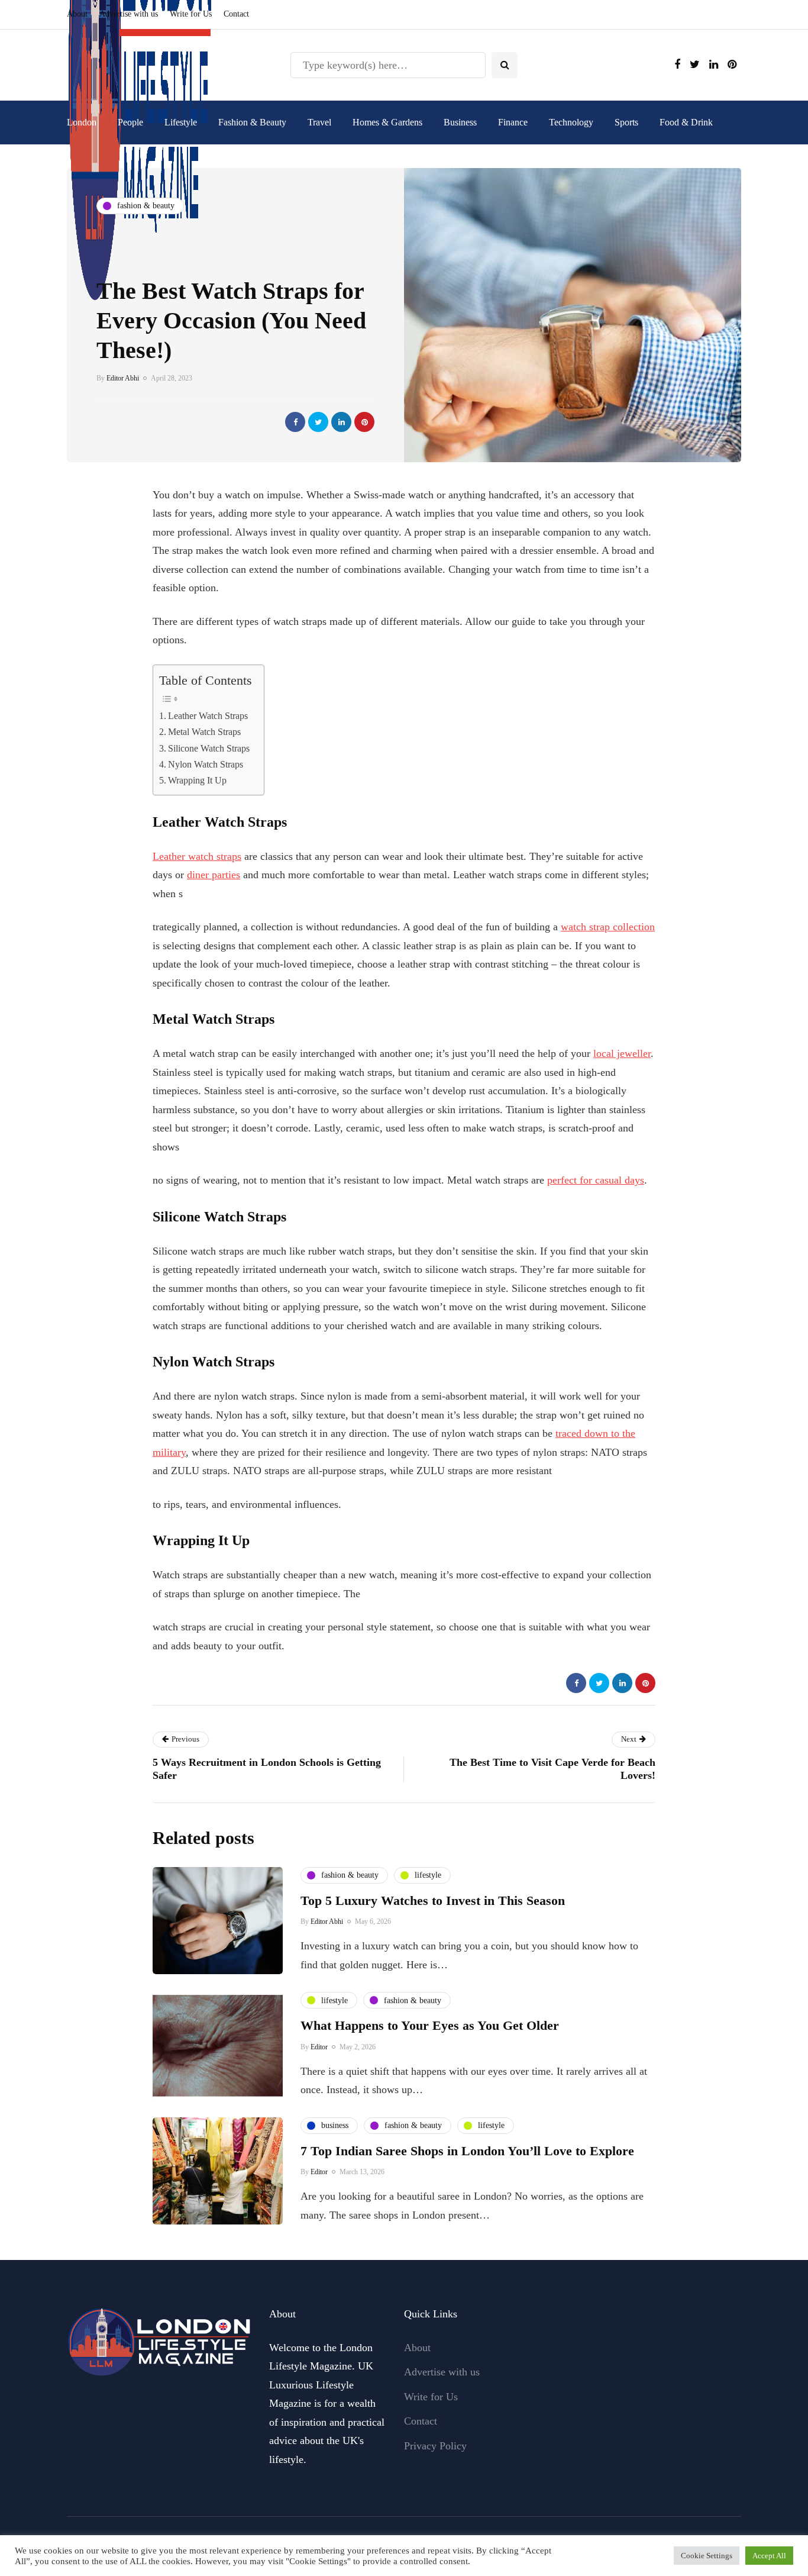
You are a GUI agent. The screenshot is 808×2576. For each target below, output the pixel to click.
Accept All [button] (769, 2556)
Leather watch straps (197, 856)
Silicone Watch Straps (209, 749)
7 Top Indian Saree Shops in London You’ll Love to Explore (467, 2151)
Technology (571, 122)
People (130, 122)
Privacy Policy (435, 2446)
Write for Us (191, 14)
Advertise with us (129, 14)
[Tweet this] (318, 422)
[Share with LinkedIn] (341, 422)
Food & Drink (686, 122)
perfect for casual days (596, 1180)
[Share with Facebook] (295, 422)
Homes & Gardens (387, 122)
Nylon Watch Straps (206, 765)
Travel (319, 122)
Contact (236, 14)
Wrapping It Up (197, 781)
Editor (319, 2047)
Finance (513, 122)
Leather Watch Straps (208, 716)
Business (460, 122)
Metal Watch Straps (204, 732)
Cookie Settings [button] (707, 2556)
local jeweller (622, 1053)
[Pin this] (364, 422)
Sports (626, 122)
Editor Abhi (123, 378)
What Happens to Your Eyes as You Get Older (430, 2025)
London (82, 122)
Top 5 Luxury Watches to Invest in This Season (433, 1900)
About (77, 14)
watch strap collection (608, 927)
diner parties (214, 875)
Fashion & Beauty (252, 122)
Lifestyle (181, 122)
